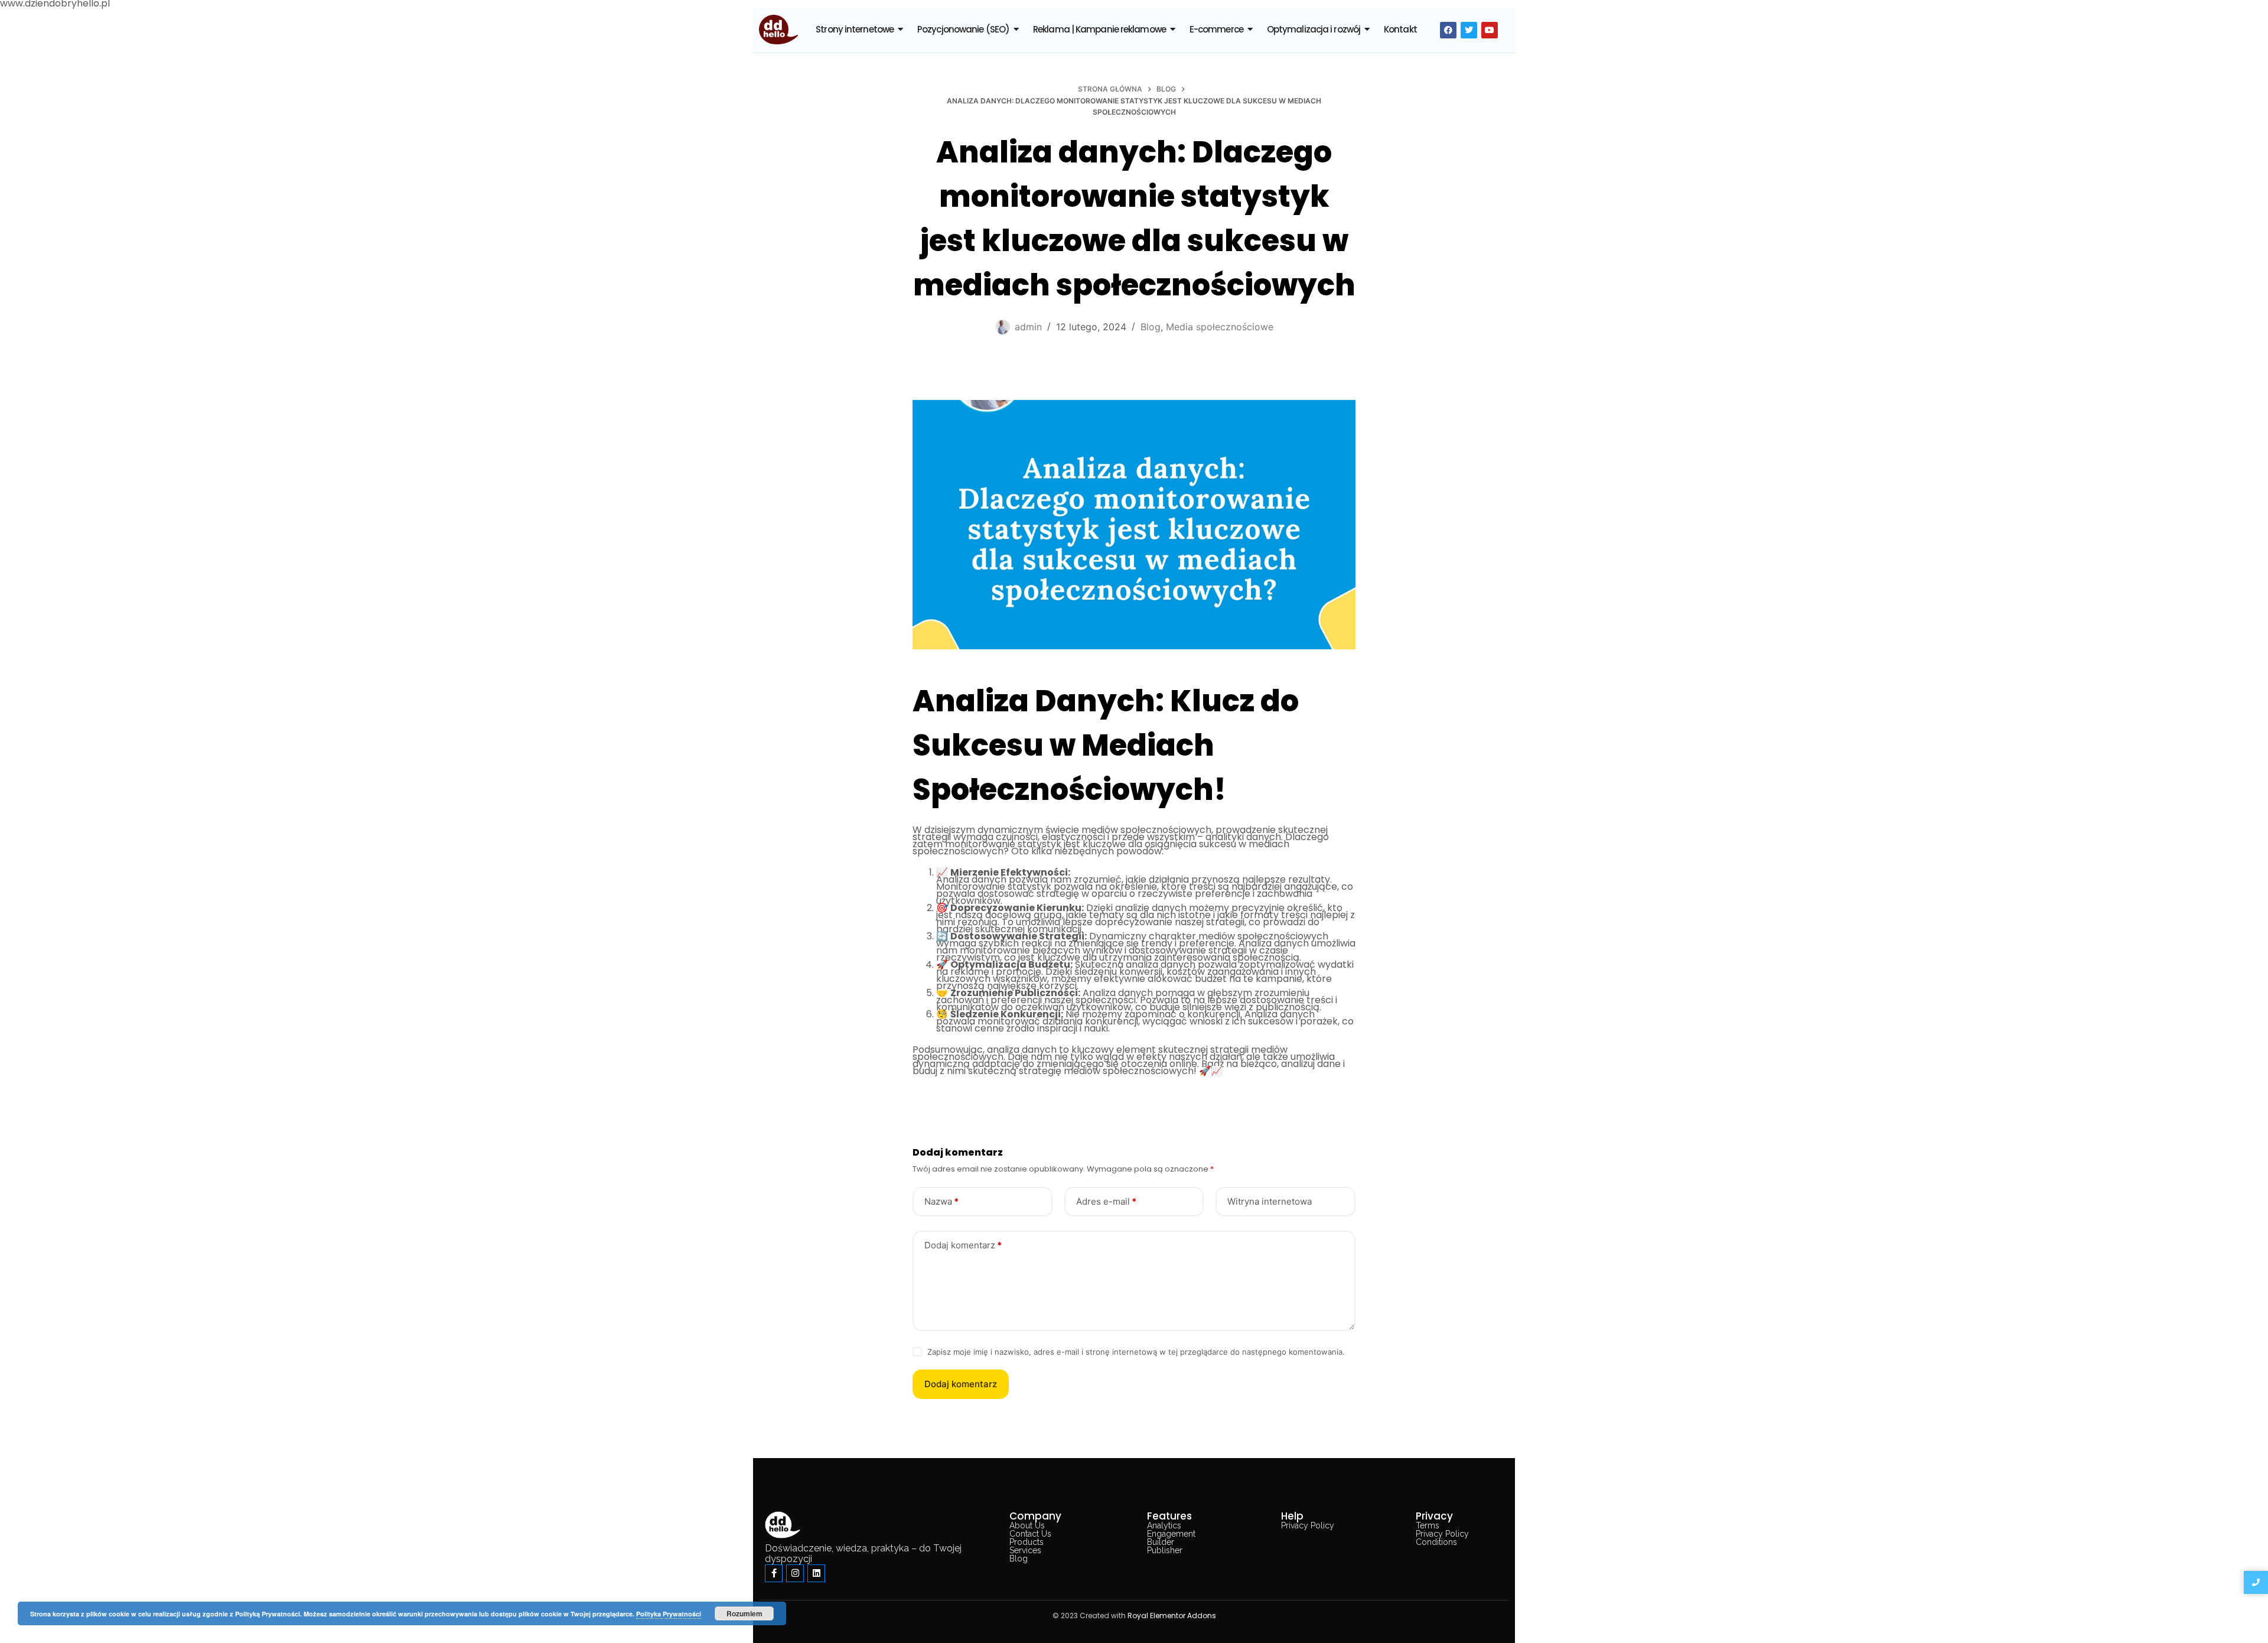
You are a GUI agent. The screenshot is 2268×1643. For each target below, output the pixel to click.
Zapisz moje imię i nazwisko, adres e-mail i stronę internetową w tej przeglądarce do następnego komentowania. (1136, 1352)
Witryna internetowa (1270, 1201)
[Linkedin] (816, 1573)
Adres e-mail (1106, 1201)
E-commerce (1216, 29)
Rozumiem (744, 1613)
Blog (1151, 327)
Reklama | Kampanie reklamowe (1099, 29)
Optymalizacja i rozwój (1314, 29)
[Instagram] (795, 1573)
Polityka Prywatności (669, 1614)
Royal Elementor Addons (1172, 1616)
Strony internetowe (855, 29)
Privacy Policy (1308, 1525)
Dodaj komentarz (963, 1245)
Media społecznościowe (1220, 327)
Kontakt (1400, 29)
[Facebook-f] (774, 1573)
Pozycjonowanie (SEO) (963, 29)
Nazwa (941, 1201)
